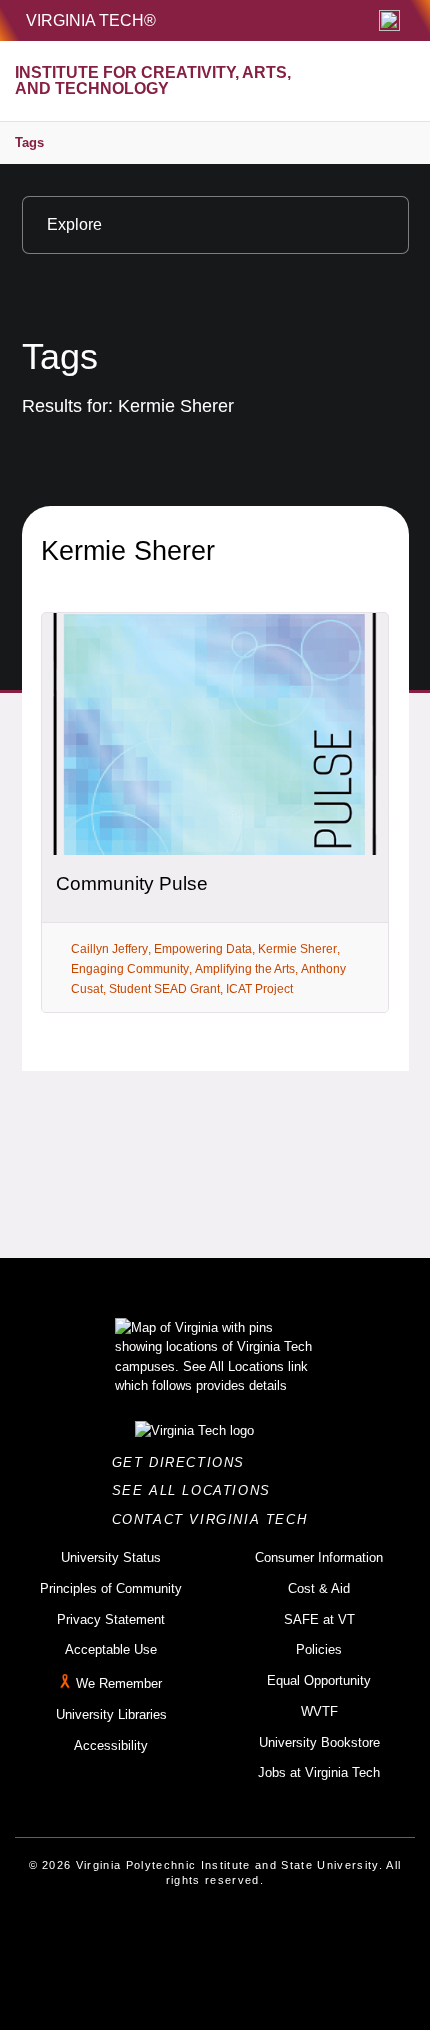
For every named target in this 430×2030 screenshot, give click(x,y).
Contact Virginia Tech (215, 1519)
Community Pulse (132, 883)
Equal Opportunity (319, 1680)
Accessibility (111, 1745)
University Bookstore (319, 1742)
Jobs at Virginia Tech (319, 1772)
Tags (29, 142)
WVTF (319, 1711)
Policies (319, 1649)
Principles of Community (111, 1588)
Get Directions (184, 1462)
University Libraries (111, 1714)
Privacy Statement (111, 1619)
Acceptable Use (111, 1649)
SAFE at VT (319, 1619)
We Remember (119, 1683)
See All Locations (197, 1490)
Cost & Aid (319, 1588)
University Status (111, 1557)
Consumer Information (319, 1557)
